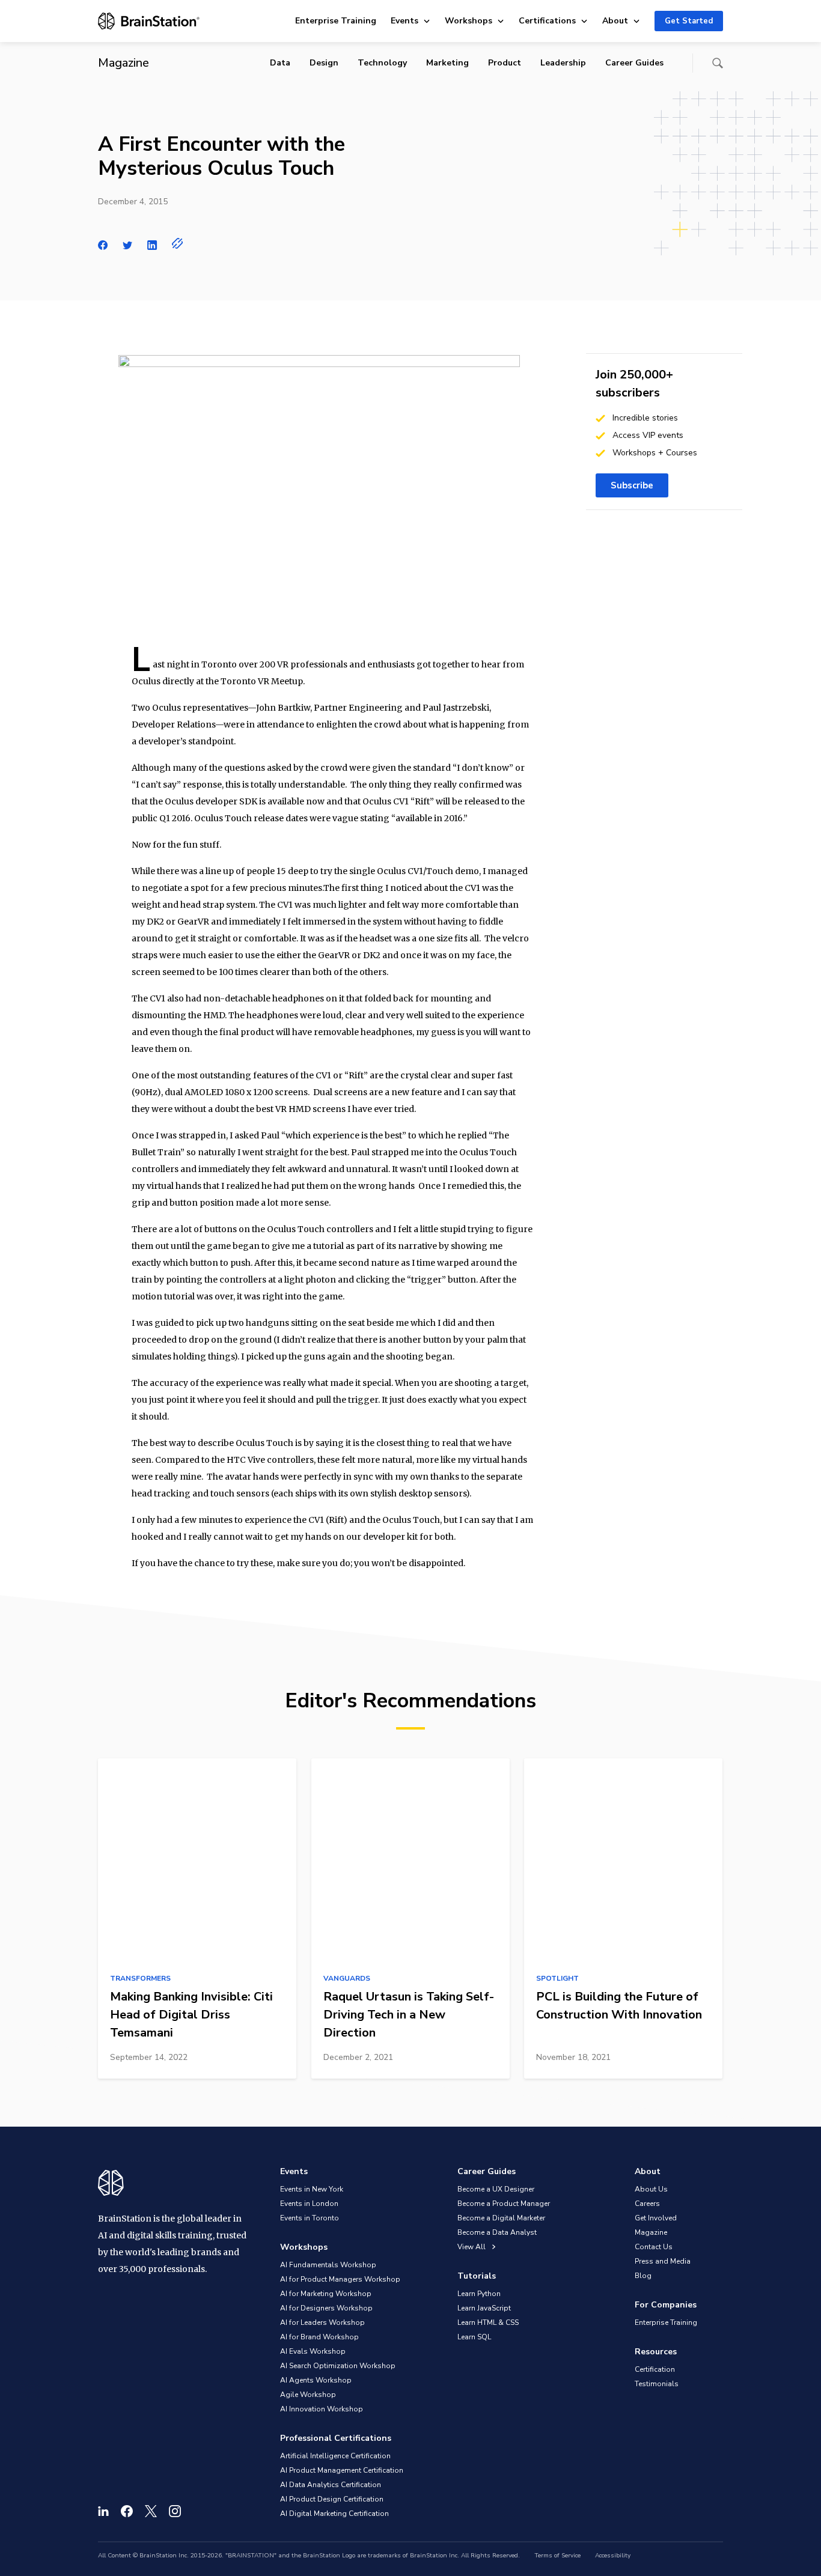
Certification (655, 2369)
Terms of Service (557, 2556)
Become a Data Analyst (497, 2232)
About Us (651, 2189)
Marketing (447, 63)
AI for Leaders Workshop (322, 2322)
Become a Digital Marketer (501, 2218)
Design (324, 63)
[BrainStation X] (151, 2511)
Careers (647, 2204)
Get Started (689, 21)
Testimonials (657, 2384)
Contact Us (654, 2247)
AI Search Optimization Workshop (338, 2366)
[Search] (718, 63)
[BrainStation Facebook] (127, 2511)
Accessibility (613, 2556)
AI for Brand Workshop (319, 2337)
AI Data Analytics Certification (331, 2485)
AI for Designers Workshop (326, 2308)
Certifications (547, 21)
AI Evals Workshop (313, 2351)
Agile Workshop (308, 2395)
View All (472, 2247)
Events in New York (312, 2189)
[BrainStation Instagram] (175, 2511)
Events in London (309, 2204)
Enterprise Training (336, 21)
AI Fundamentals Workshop (328, 2265)
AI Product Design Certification (332, 2499)
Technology (382, 63)
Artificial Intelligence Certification (335, 2456)
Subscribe (632, 485)
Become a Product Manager (504, 2204)
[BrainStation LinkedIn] (103, 2511)
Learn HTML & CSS (488, 2322)
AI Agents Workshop (316, 2380)
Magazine (651, 2232)
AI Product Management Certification (342, 2470)
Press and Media (663, 2261)
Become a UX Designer (496, 2189)
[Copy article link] (178, 243)
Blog (643, 2276)
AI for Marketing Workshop (326, 2294)
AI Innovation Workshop (322, 2409)
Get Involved (656, 2218)
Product (505, 63)
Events (404, 21)
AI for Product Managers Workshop (340, 2279)
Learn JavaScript (484, 2308)
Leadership (563, 63)
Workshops (468, 21)
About (615, 21)
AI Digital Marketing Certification (334, 2514)
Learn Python (479, 2294)
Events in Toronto (310, 2218)
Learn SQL (474, 2337)
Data (280, 63)
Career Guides (634, 63)
